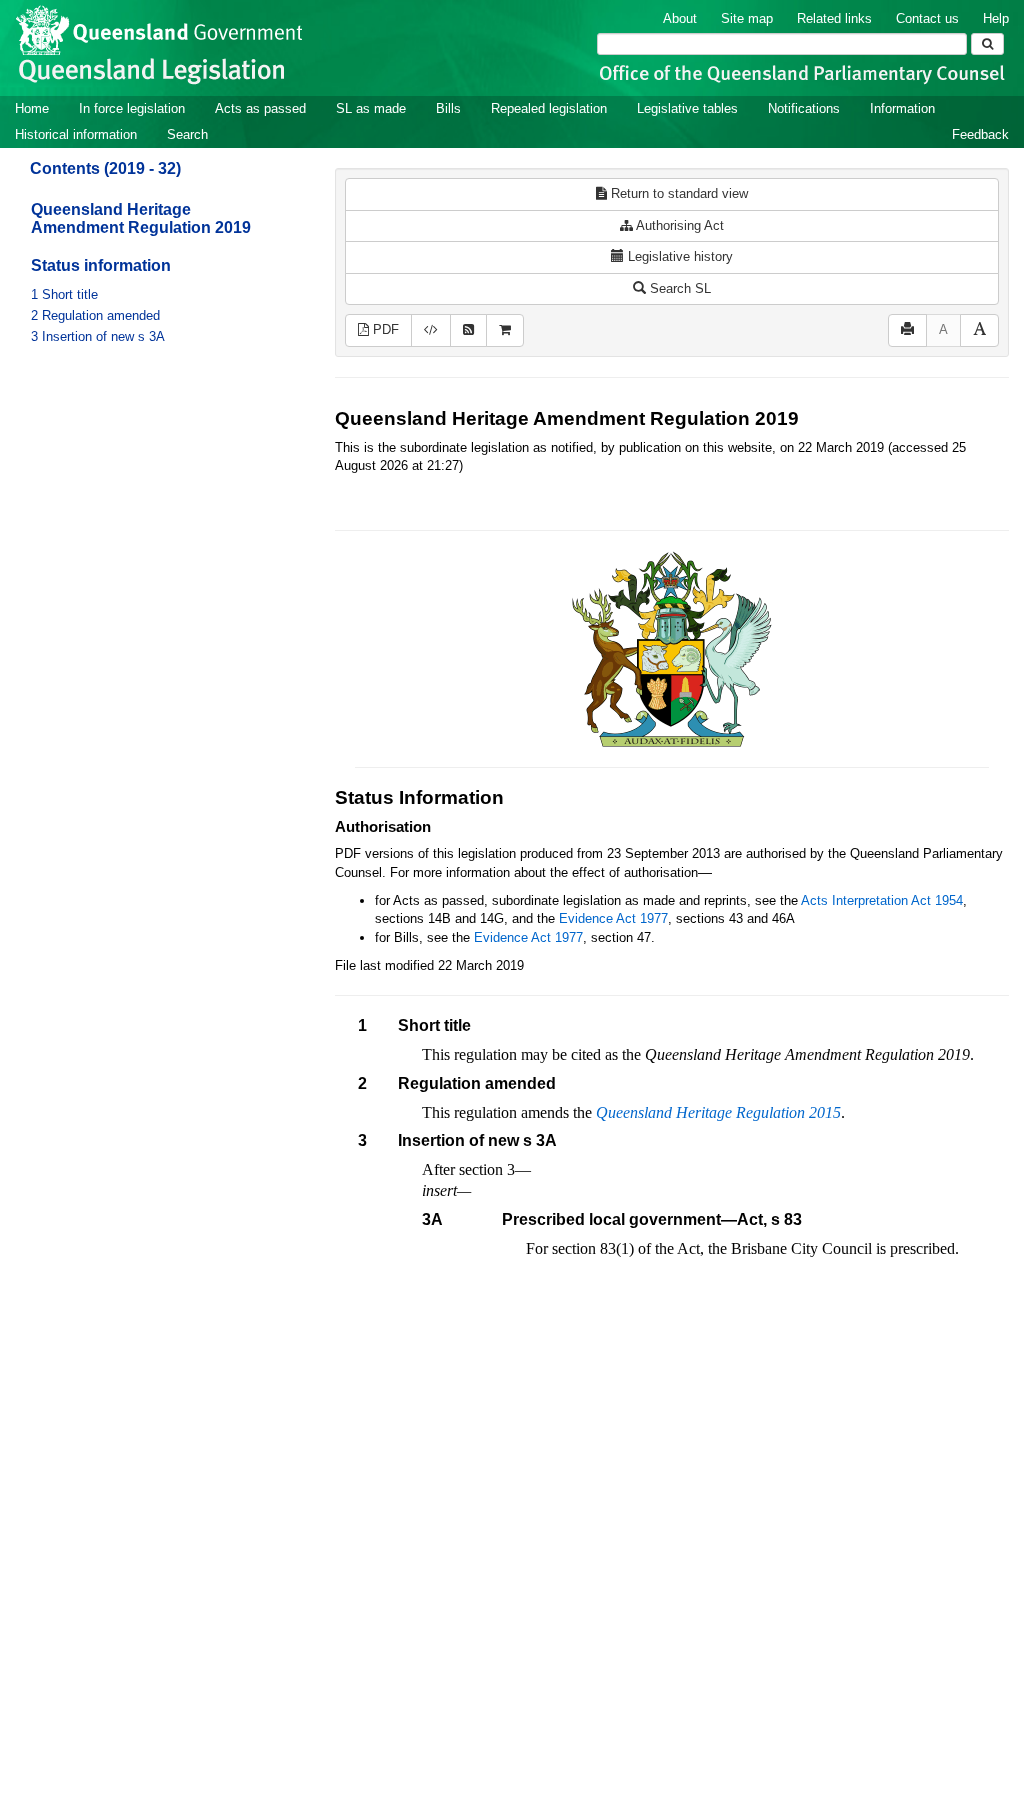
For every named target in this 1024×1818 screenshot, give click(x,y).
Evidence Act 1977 (613, 918)
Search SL (678, 288)
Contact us (927, 18)
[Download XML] (431, 330)
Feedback (980, 134)
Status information (101, 265)
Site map (747, 18)
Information (902, 108)
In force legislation (132, 108)
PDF (384, 329)
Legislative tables (687, 108)
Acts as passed (260, 108)
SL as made (371, 108)
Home (32, 108)
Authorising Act (678, 225)
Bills (448, 108)
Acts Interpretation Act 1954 (882, 900)
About (680, 18)
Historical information (76, 134)
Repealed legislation (549, 108)
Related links (834, 18)
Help (996, 18)
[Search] (987, 44)
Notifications (804, 108)
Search (187, 134)
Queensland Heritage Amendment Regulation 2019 (141, 218)
